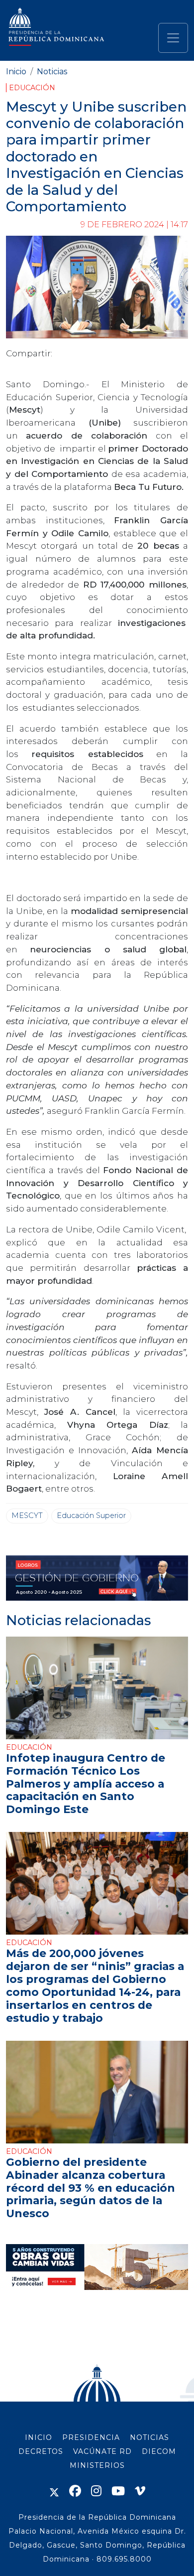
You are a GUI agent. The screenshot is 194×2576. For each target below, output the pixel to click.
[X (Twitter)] (54, 2491)
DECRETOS (41, 2451)
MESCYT (27, 1515)
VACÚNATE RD (102, 2451)
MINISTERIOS (97, 2465)
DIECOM (159, 2451)
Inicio (16, 72)
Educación (32, 88)
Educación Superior (91, 1515)
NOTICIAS (149, 2437)
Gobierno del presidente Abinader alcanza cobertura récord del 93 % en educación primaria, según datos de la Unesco (91, 2188)
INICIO (39, 2437)
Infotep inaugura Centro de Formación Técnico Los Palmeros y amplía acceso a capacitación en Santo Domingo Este (86, 1784)
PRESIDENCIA (91, 2437)
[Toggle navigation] (173, 38)
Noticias (52, 72)
